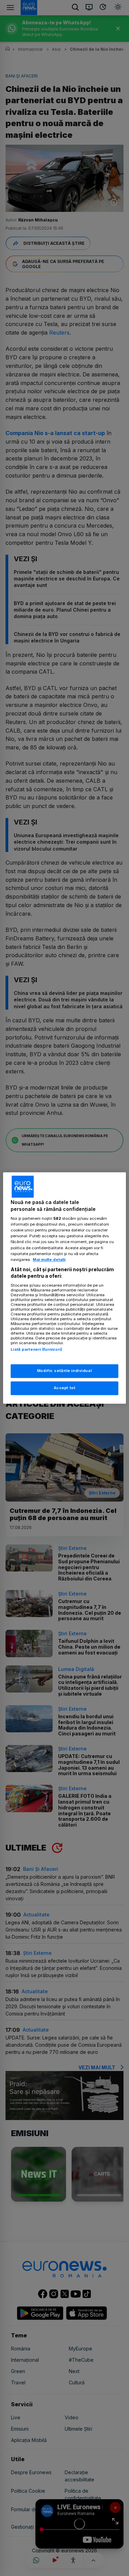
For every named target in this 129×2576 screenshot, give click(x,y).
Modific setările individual (64, 1371)
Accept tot (65, 1388)
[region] (64, 1288)
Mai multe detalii (49, 1260)
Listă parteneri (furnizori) (36, 1349)
